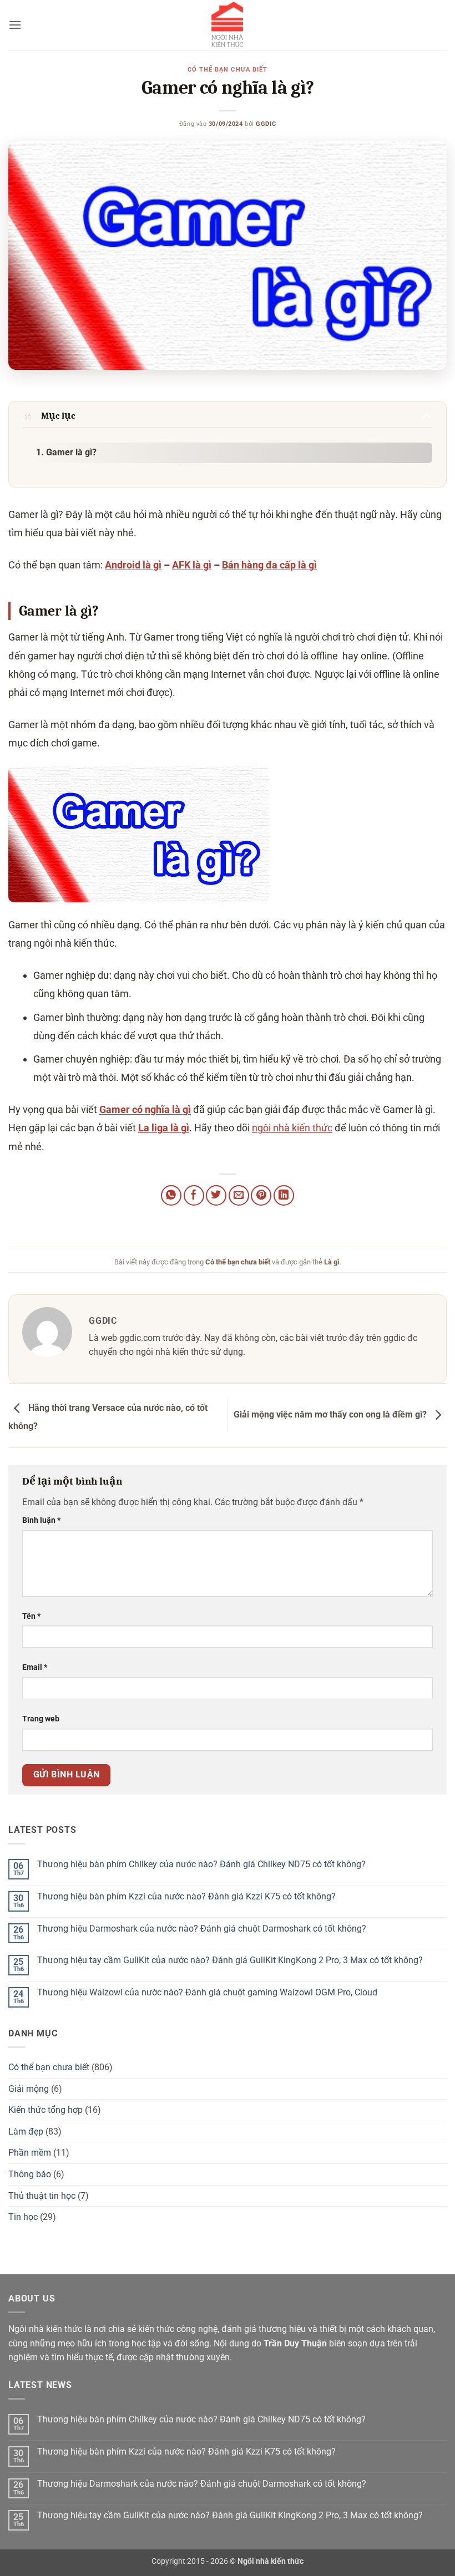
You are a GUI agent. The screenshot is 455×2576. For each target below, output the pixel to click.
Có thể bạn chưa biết (227, 70)
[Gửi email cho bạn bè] (239, 1195)
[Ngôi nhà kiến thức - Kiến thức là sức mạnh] (228, 25)
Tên (31, 1616)
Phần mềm (30, 2153)
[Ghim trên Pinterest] (261, 1195)
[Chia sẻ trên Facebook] (194, 1195)
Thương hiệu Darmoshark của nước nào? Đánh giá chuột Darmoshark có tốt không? (202, 1929)
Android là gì (133, 565)
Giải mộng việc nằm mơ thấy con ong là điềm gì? (331, 1415)
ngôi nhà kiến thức (292, 1128)
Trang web (41, 1719)
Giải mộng (29, 2089)
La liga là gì (164, 1128)
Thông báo (30, 2174)
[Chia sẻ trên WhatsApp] (171, 1195)
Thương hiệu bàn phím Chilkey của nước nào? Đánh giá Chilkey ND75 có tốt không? (201, 1864)
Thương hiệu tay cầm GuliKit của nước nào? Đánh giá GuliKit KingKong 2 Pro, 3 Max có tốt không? (230, 1960)
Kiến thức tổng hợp (46, 2110)
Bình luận (41, 1520)
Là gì (332, 1262)
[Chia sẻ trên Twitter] (216, 1195)
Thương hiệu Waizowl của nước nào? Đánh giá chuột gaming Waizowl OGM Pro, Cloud (207, 1992)
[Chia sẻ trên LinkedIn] (284, 1195)
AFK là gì (192, 565)
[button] (15, 25)
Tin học (23, 2217)
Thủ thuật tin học (42, 2196)
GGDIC (266, 124)
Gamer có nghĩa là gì (145, 1109)
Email (35, 1667)
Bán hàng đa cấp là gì (269, 565)
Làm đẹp (26, 2132)
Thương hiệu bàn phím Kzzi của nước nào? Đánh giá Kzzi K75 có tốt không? (186, 1896)
